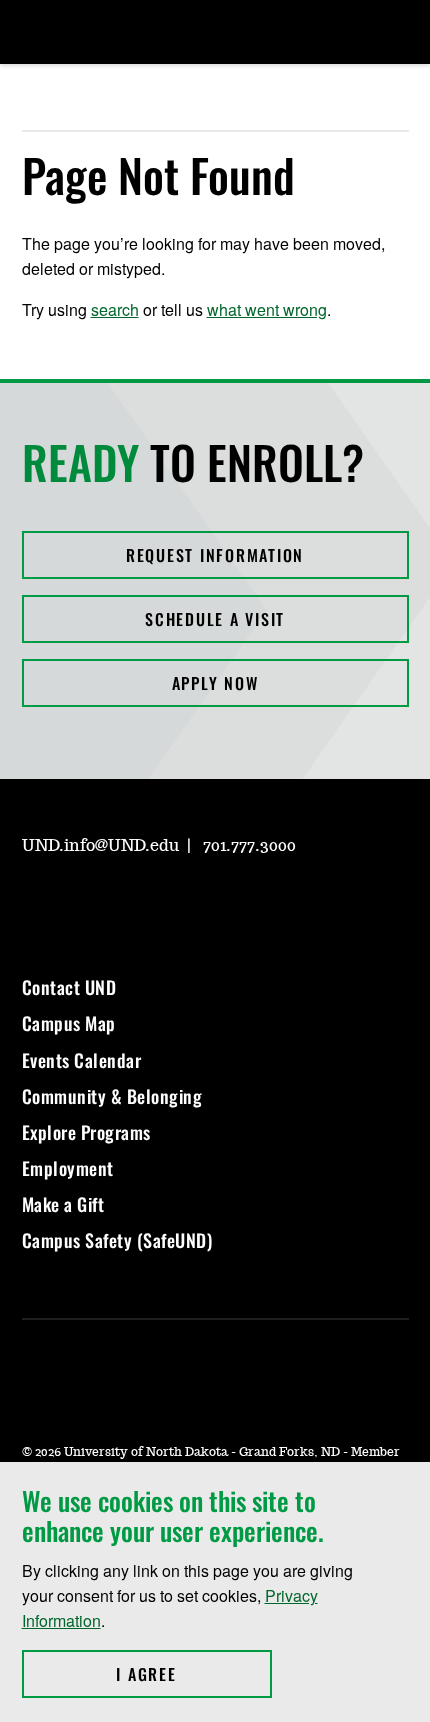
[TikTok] (228, 903)
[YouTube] (180, 903)
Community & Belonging (112, 1096)
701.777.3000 (249, 846)
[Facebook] (84, 903)
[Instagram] (36, 903)
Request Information (215, 555)
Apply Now (215, 683)
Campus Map (69, 1023)
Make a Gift (63, 1204)
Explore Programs (86, 1132)
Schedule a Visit (215, 619)
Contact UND (69, 987)
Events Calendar (82, 1060)
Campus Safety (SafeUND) (117, 1240)
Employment (68, 1168)
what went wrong (267, 309)
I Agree (193, 1674)
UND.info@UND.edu (100, 846)
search (115, 309)
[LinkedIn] (132, 903)
